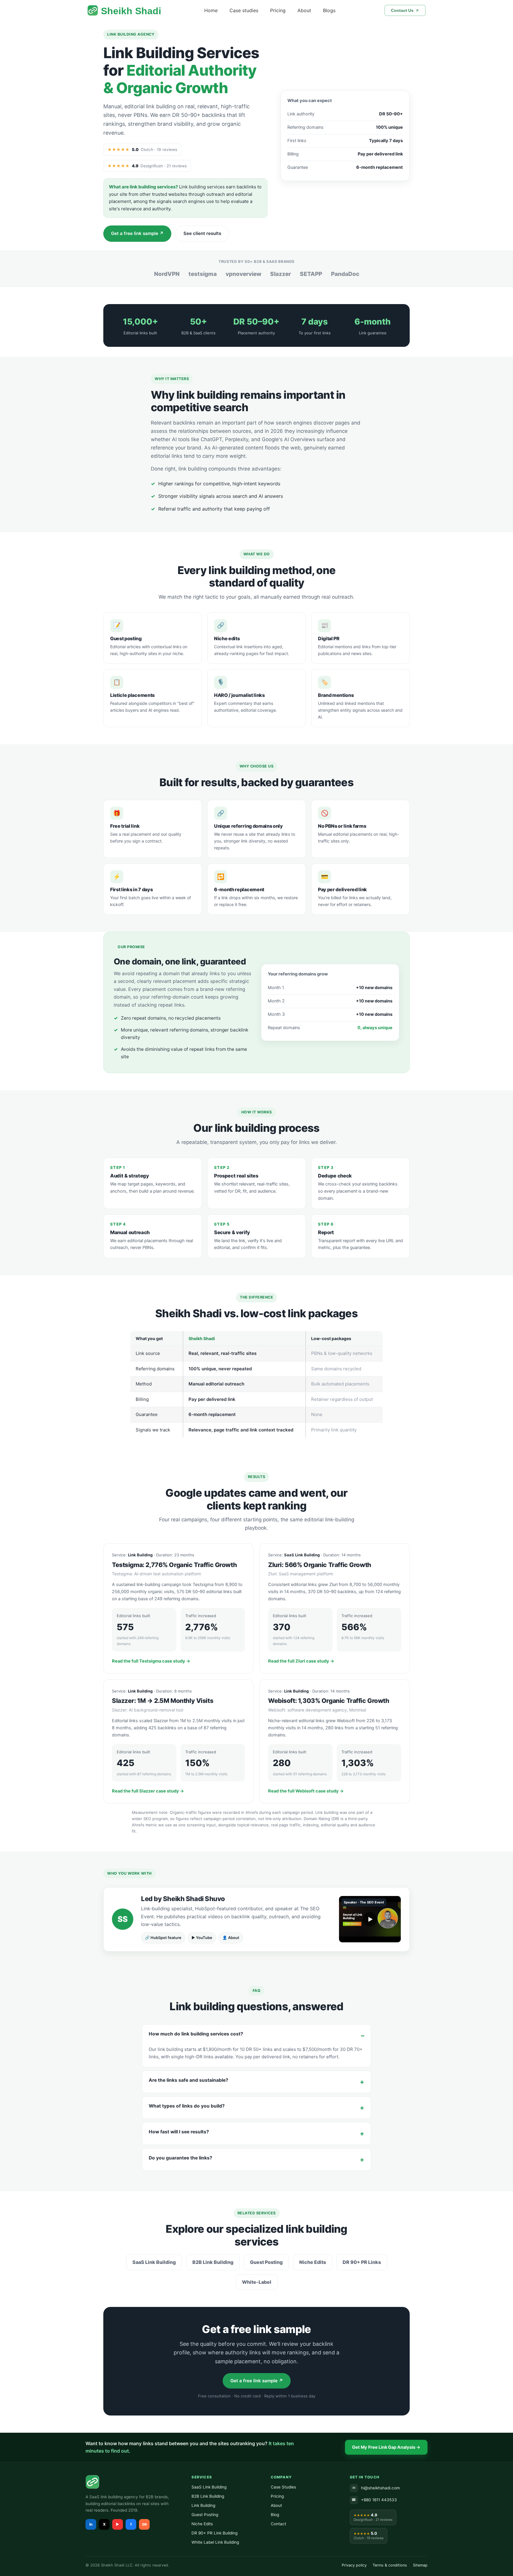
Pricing (278, 10)
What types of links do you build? (187, 2106)
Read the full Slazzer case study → (148, 1791)
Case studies (244, 10)
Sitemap (420, 2565)
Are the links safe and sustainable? (189, 2080)
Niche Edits (313, 2262)
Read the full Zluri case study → (301, 1661)
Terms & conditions (390, 2565)
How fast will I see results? (179, 2132)
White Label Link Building (215, 2542)
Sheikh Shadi (131, 11)
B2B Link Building (213, 2262)
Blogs (329, 10)
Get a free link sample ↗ (137, 233)
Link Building (203, 2505)
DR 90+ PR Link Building (214, 2533)
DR (144, 2524)
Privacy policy (354, 2565)
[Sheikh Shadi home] (133, 2482)
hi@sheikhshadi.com (376, 2488)
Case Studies (283, 2487)
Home (211, 10)
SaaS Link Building (154, 2262)
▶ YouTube (202, 1938)
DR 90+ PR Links (362, 2262)
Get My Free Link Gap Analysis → (386, 2447)
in (91, 2524)
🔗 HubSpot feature (163, 1938)
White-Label (257, 2282)
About (304, 10)
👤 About (231, 1938)
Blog (275, 2515)
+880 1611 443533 (374, 2500)
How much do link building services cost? (196, 2034)
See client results (202, 233)
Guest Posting (266, 2262)
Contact (278, 2524)
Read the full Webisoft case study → (306, 1791)
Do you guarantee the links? (180, 2158)
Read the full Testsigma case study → (151, 1661)
